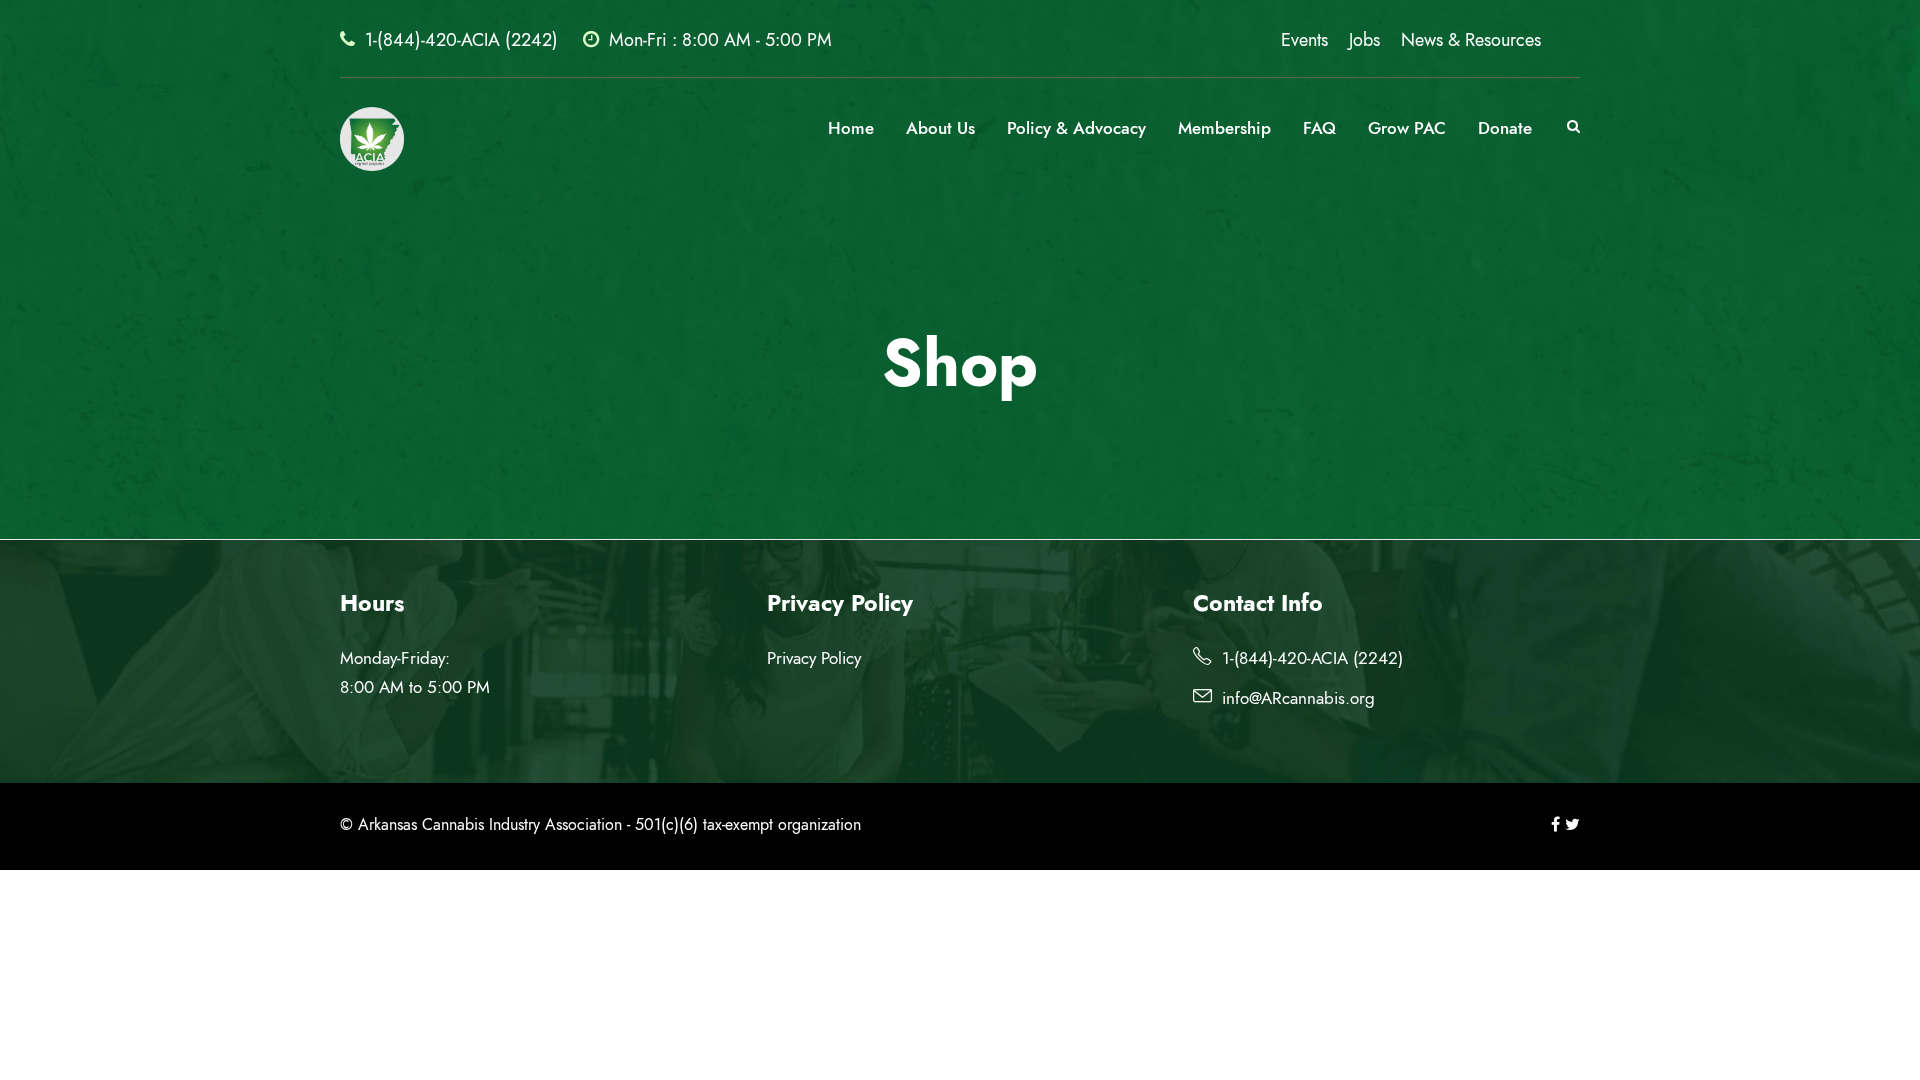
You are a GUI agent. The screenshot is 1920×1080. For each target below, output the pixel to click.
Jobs (1364, 39)
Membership (1224, 128)
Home (851, 128)
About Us (940, 128)
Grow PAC (1407, 128)
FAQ (1319, 128)
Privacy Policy (814, 658)
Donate (1505, 128)
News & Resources (1471, 39)
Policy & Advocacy (1076, 128)
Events (1304, 39)
